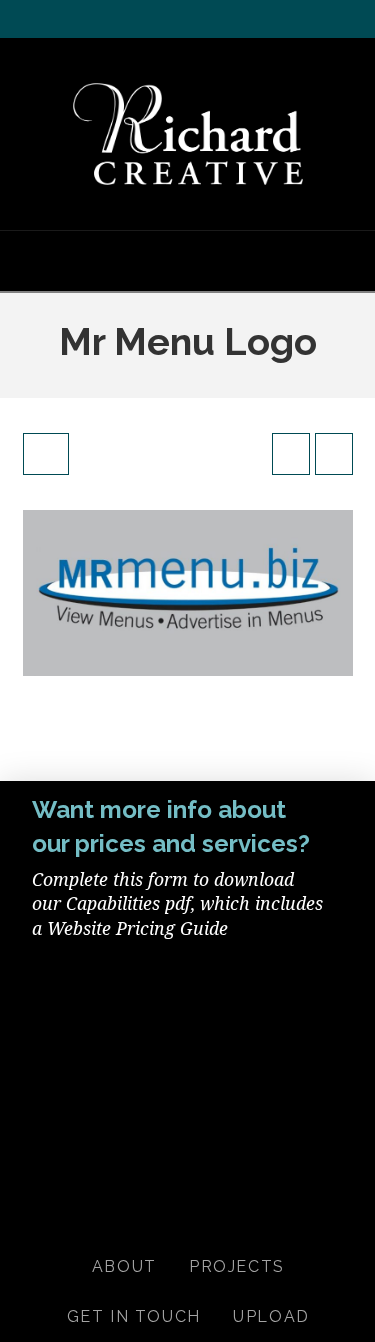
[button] (188, 260)
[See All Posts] (46, 454)
